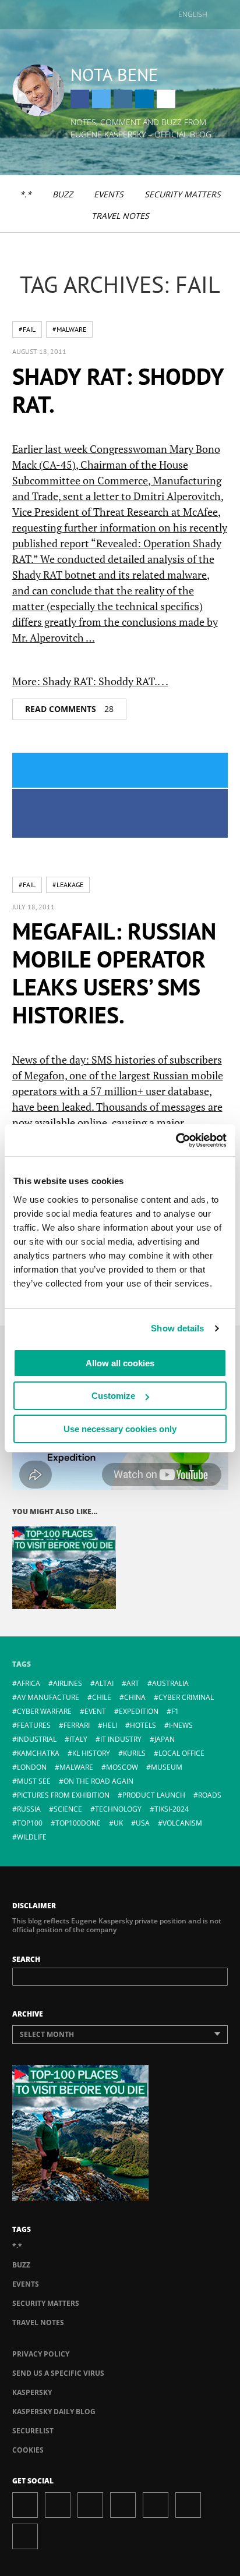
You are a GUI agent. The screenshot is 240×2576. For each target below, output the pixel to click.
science (68, 1809)
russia (29, 1809)
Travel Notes (120, 216)
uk (118, 1823)
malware (76, 1767)
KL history (91, 1753)
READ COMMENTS (69, 709)
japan (165, 1739)
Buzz (63, 194)
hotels (143, 1725)
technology (118, 1809)
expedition (139, 1711)
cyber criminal (186, 1697)
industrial (37, 1739)
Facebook (80, 99)
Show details (177, 1328)
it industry (121, 1739)
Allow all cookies (120, 1363)
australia (170, 1683)
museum (167, 1767)
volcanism (182, 1823)
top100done (78, 1823)
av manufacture (48, 1697)
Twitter (101, 99)
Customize (113, 1396)
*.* (26, 194)
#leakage (68, 885)
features (34, 1725)
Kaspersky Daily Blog (54, 2412)
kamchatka (38, 1753)
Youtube (156, 2505)
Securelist (33, 2431)
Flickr (188, 2505)
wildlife (32, 1837)
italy (78, 1739)
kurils (134, 1753)
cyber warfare (44, 1711)
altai (104, 1683)
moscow (122, 1767)
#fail (27, 329)
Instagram (123, 99)
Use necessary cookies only (120, 1429)
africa (29, 1683)
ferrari (77, 1725)
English (193, 14)
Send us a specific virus (58, 2373)
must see (34, 1781)
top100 (30, 1823)
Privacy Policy (41, 2354)
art (133, 1683)
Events (109, 194)
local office (181, 1753)
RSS (25, 2536)
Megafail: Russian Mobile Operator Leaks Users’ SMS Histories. (114, 973)
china (135, 1697)
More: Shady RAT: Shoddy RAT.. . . (90, 681)
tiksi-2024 (172, 1809)
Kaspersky (32, 2392)
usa (143, 1823)
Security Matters (183, 194)
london (32, 1767)
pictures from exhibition (63, 1795)
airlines (68, 1683)
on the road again (98, 1781)
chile (102, 1697)
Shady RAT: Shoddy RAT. (118, 390)
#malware (69, 329)
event (95, 1711)
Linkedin (144, 99)
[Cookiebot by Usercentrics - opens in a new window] (176, 1140)
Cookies (28, 2450)
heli (110, 1725)
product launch (154, 1795)
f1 (175, 1711)
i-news (181, 1725)
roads (210, 1795)
